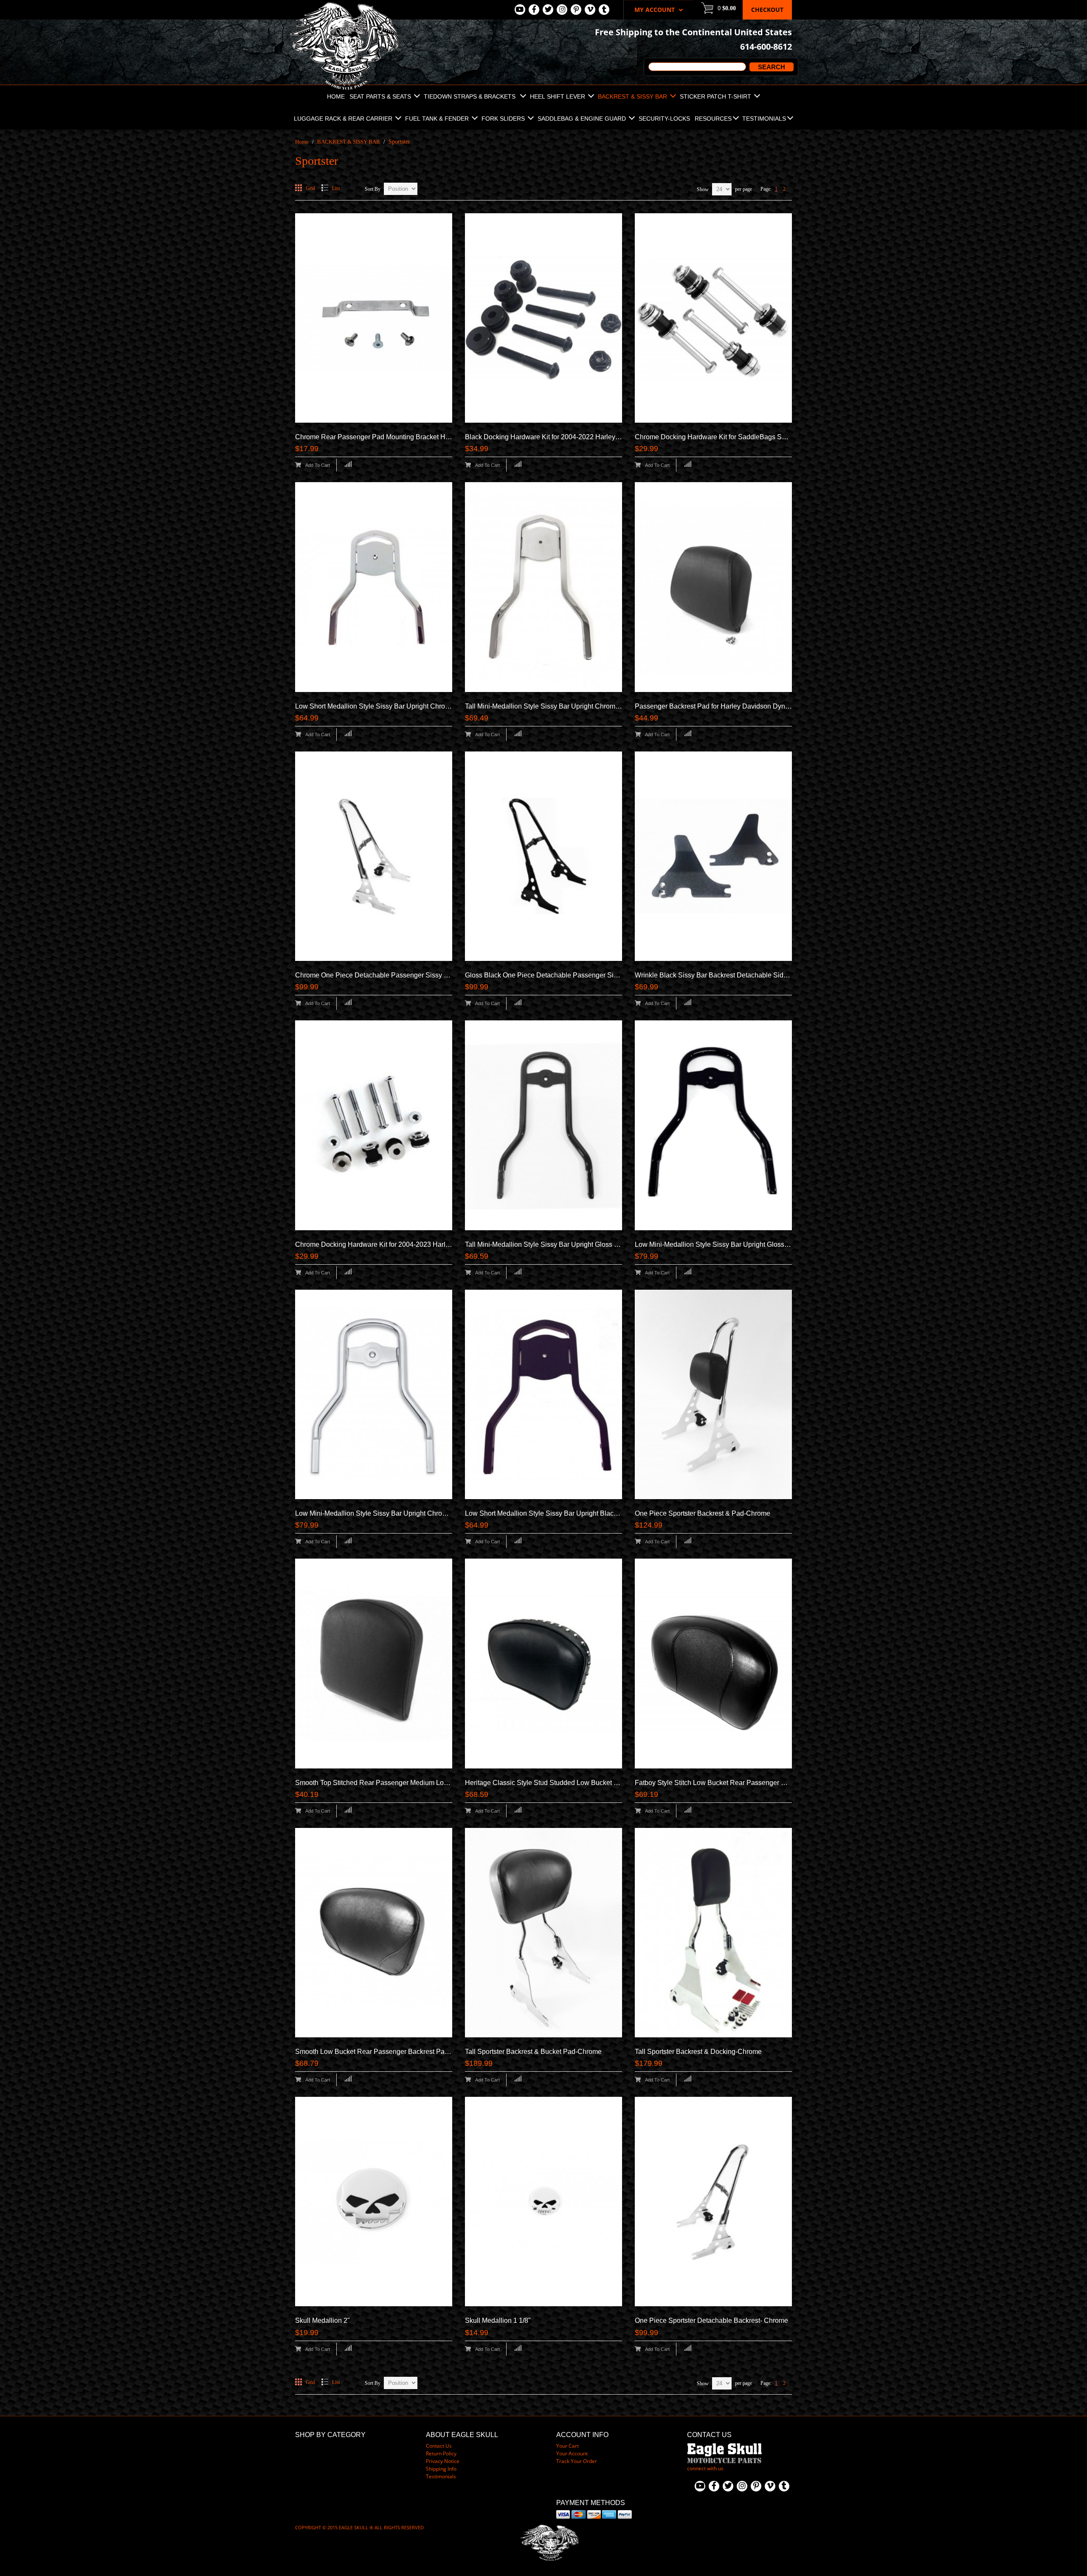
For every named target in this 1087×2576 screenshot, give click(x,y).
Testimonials (764, 119)
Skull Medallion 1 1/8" (498, 2320)
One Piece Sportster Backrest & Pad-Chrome (703, 1513)
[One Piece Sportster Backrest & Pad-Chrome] (713, 1394)
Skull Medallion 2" (322, 2320)
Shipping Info (441, 2469)
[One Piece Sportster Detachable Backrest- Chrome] (713, 2202)
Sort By (373, 189)
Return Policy (441, 2453)
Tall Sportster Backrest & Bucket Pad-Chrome (533, 2052)
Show (703, 189)
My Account (655, 10)
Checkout (767, 10)
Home (302, 142)
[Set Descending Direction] (421, 186)
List (336, 188)
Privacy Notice (443, 2461)
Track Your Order (577, 2461)
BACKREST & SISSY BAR (349, 142)
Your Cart (567, 2446)
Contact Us (439, 2446)
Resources (713, 119)
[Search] (770, 67)
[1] (713, 587)
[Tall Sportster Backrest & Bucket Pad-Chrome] (543, 1933)
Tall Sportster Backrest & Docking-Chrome (698, 2052)
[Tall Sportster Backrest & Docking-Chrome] (713, 1933)
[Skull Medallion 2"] (374, 2202)
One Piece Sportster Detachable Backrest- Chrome (711, 2320)
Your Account (572, 2453)
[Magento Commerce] (344, 4)
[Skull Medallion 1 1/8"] (543, 2202)
